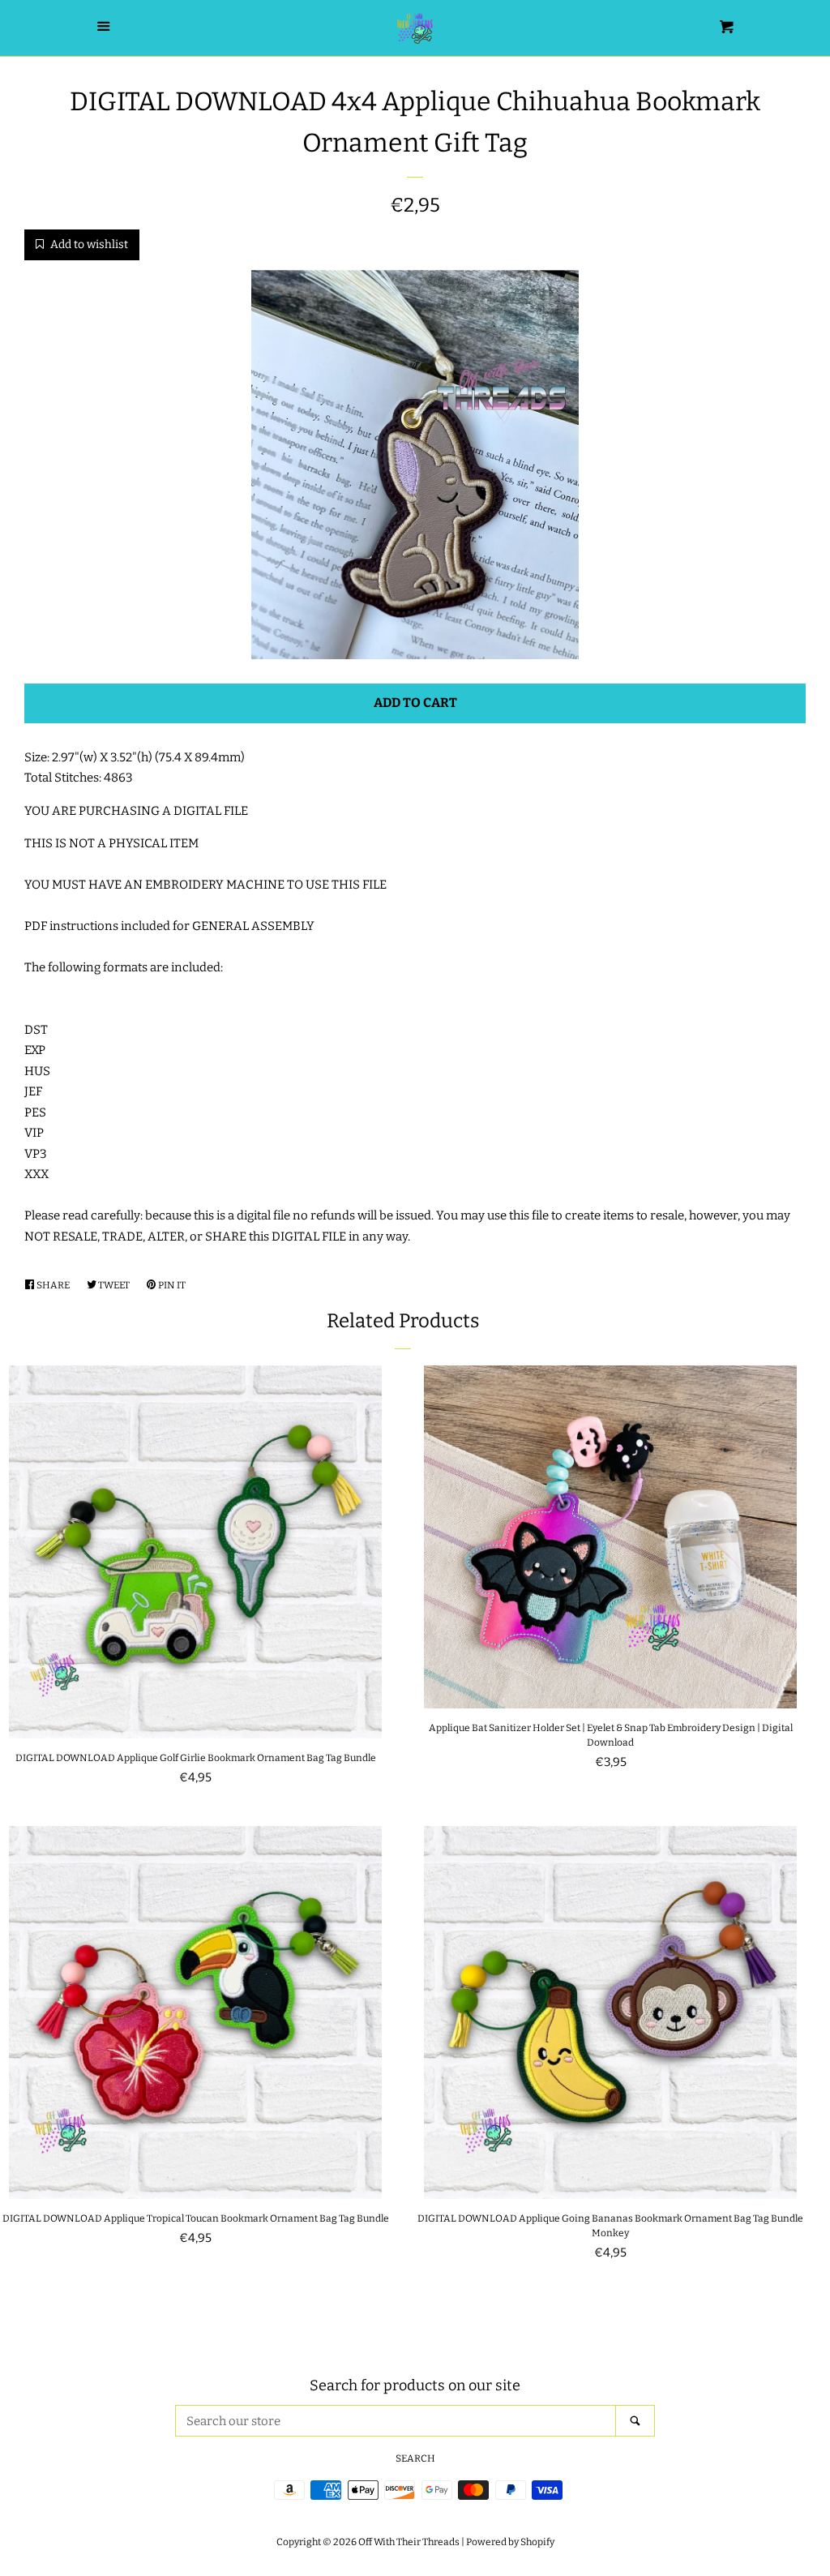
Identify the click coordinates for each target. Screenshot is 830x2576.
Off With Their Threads (409, 2542)
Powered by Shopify (510, 2542)
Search (415, 2458)
